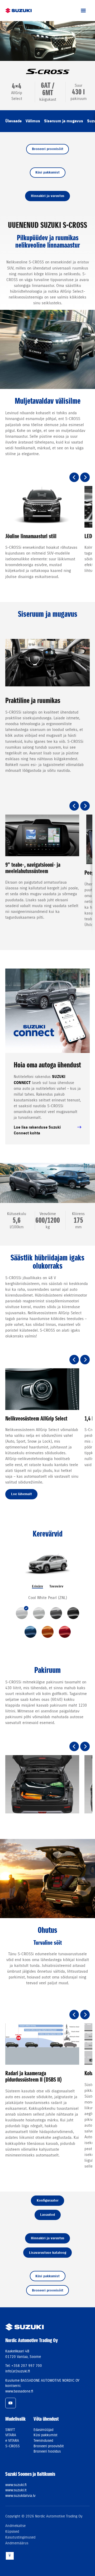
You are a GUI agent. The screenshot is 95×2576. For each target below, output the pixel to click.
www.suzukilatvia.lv (20, 2496)
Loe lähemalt (22, 1494)
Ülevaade (13, 121)
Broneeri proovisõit (48, 149)
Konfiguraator (48, 2200)
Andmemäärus (17, 2543)
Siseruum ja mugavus (64, 121)
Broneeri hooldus (47, 2451)
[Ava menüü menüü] (83, 11)
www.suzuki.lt (16, 2490)
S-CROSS (13, 2446)
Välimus (33, 121)
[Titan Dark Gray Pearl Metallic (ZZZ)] (56, 1613)
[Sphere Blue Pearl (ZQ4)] (30, 1632)
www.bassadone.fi (19, 2391)
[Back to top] (10, 2556)
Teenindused (43, 2440)
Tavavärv (56, 1586)
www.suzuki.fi (16, 2485)
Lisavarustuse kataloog (48, 2253)
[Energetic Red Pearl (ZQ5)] (65, 1632)
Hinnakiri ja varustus (48, 196)
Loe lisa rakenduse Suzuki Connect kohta (37, 1130)
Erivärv (37, 1586)
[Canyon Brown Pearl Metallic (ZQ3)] (48, 1632)
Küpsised (12, 2531)
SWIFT (10, 2430)
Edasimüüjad (43, 2430)
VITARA (11, 2435)
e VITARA (12, 2440)
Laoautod (47, 2215)
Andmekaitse (15, 2526)
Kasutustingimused (20, 2537)
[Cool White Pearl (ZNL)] (22, 1613)
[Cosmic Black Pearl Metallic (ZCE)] (73, 1613)
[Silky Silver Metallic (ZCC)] (39, 1613)
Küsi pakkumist (47, 172)
